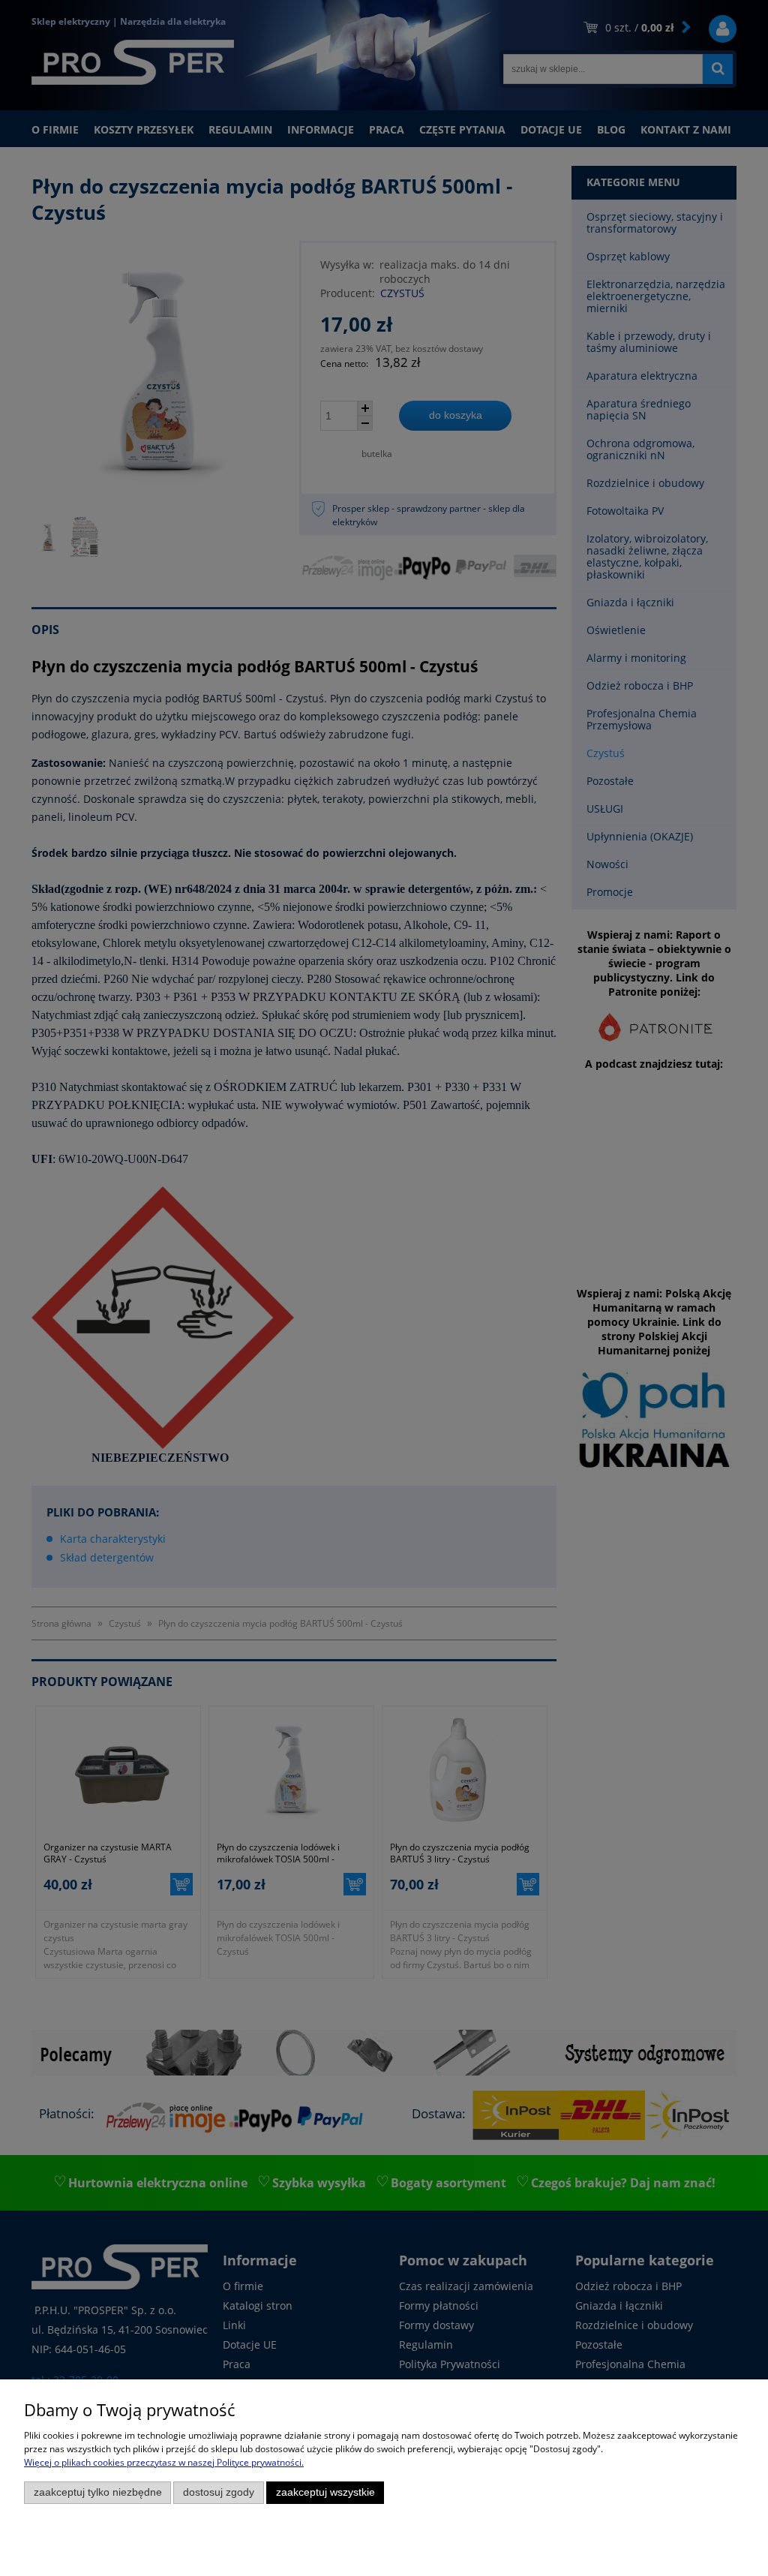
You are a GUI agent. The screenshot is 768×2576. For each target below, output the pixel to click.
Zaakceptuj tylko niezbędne (98, 2492)
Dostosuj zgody (219, 2492)
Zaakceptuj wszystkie (325, 2492)
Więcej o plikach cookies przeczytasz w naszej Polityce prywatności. (164, 2462)
